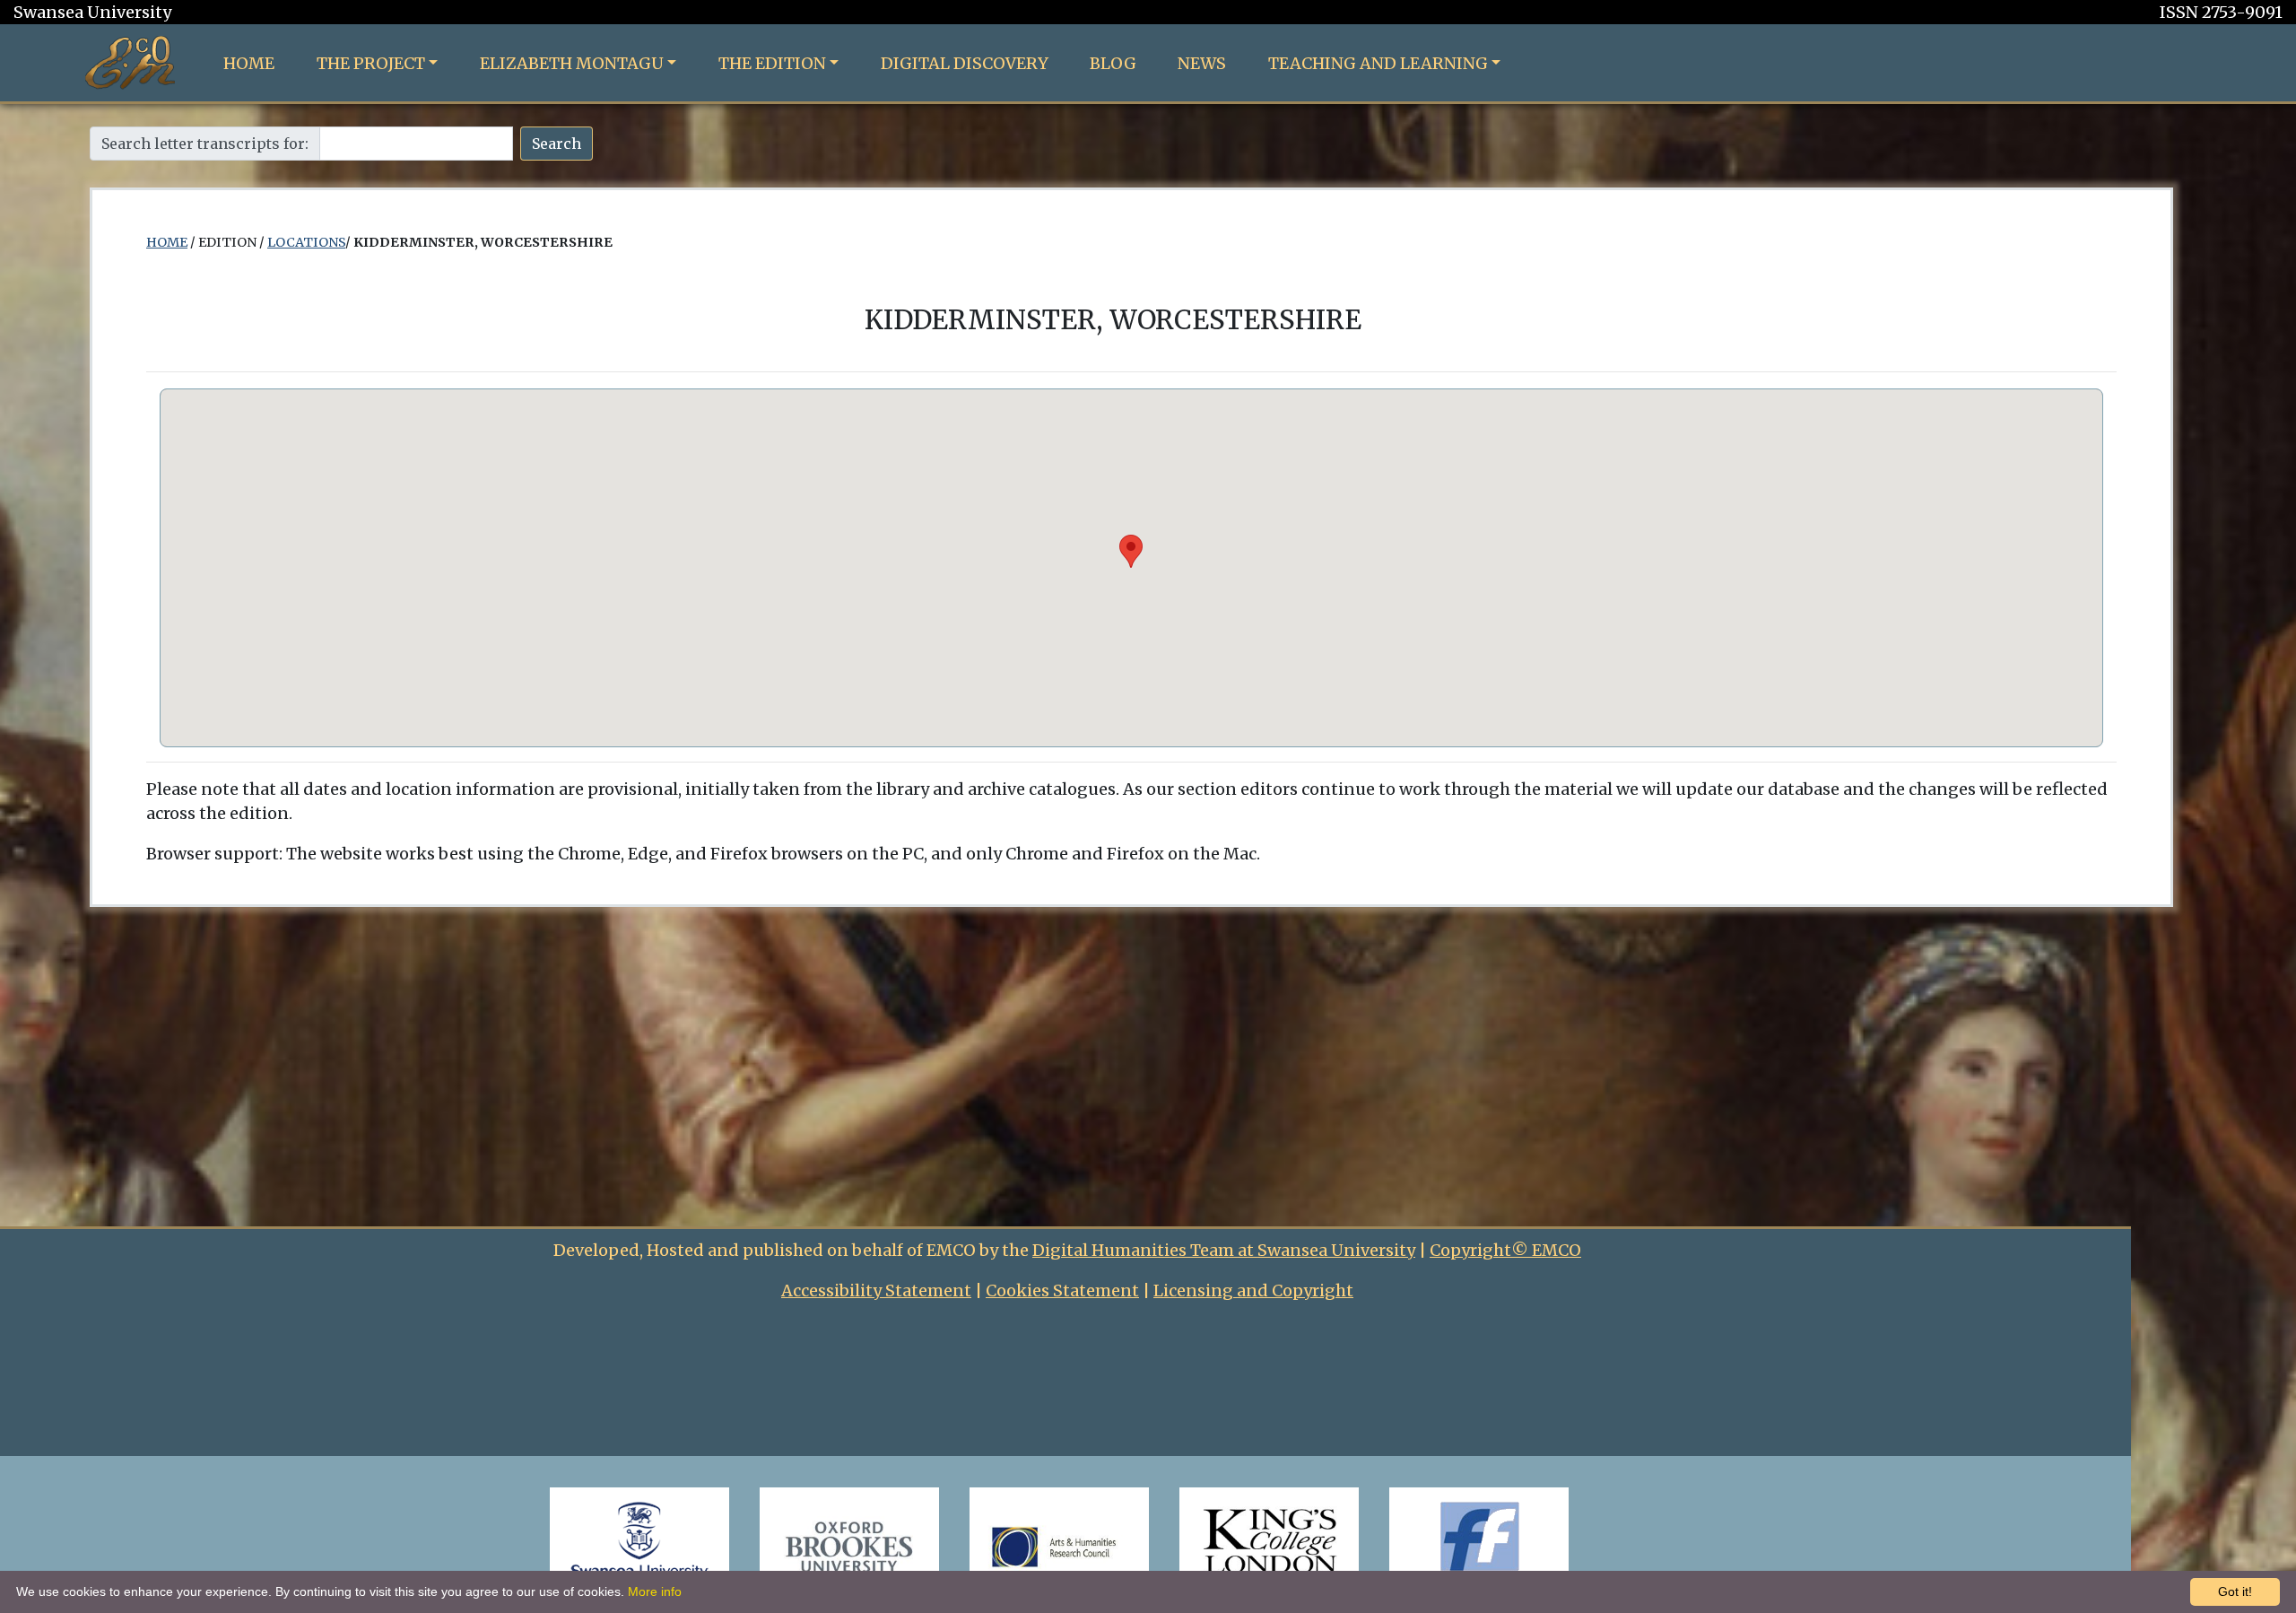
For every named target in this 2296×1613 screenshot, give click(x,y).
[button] (1131, 551)
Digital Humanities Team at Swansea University (1224, 1250)
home (167, 242)
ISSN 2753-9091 (2221, 12)
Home (249, 63)
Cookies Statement (1062, 1290)
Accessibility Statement (876, 1290)
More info (655, 1591)
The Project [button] (371, 63)
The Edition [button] (772, 63)
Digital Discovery (965, 63)
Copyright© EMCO (1505, 1250)
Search (557, 144)
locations (306, 242)
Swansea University (92, 12)
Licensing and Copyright (1253, 1290)
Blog (1113, 63)
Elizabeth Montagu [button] (572, 63)
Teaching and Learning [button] (1378, 63)
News (1202, 63)
